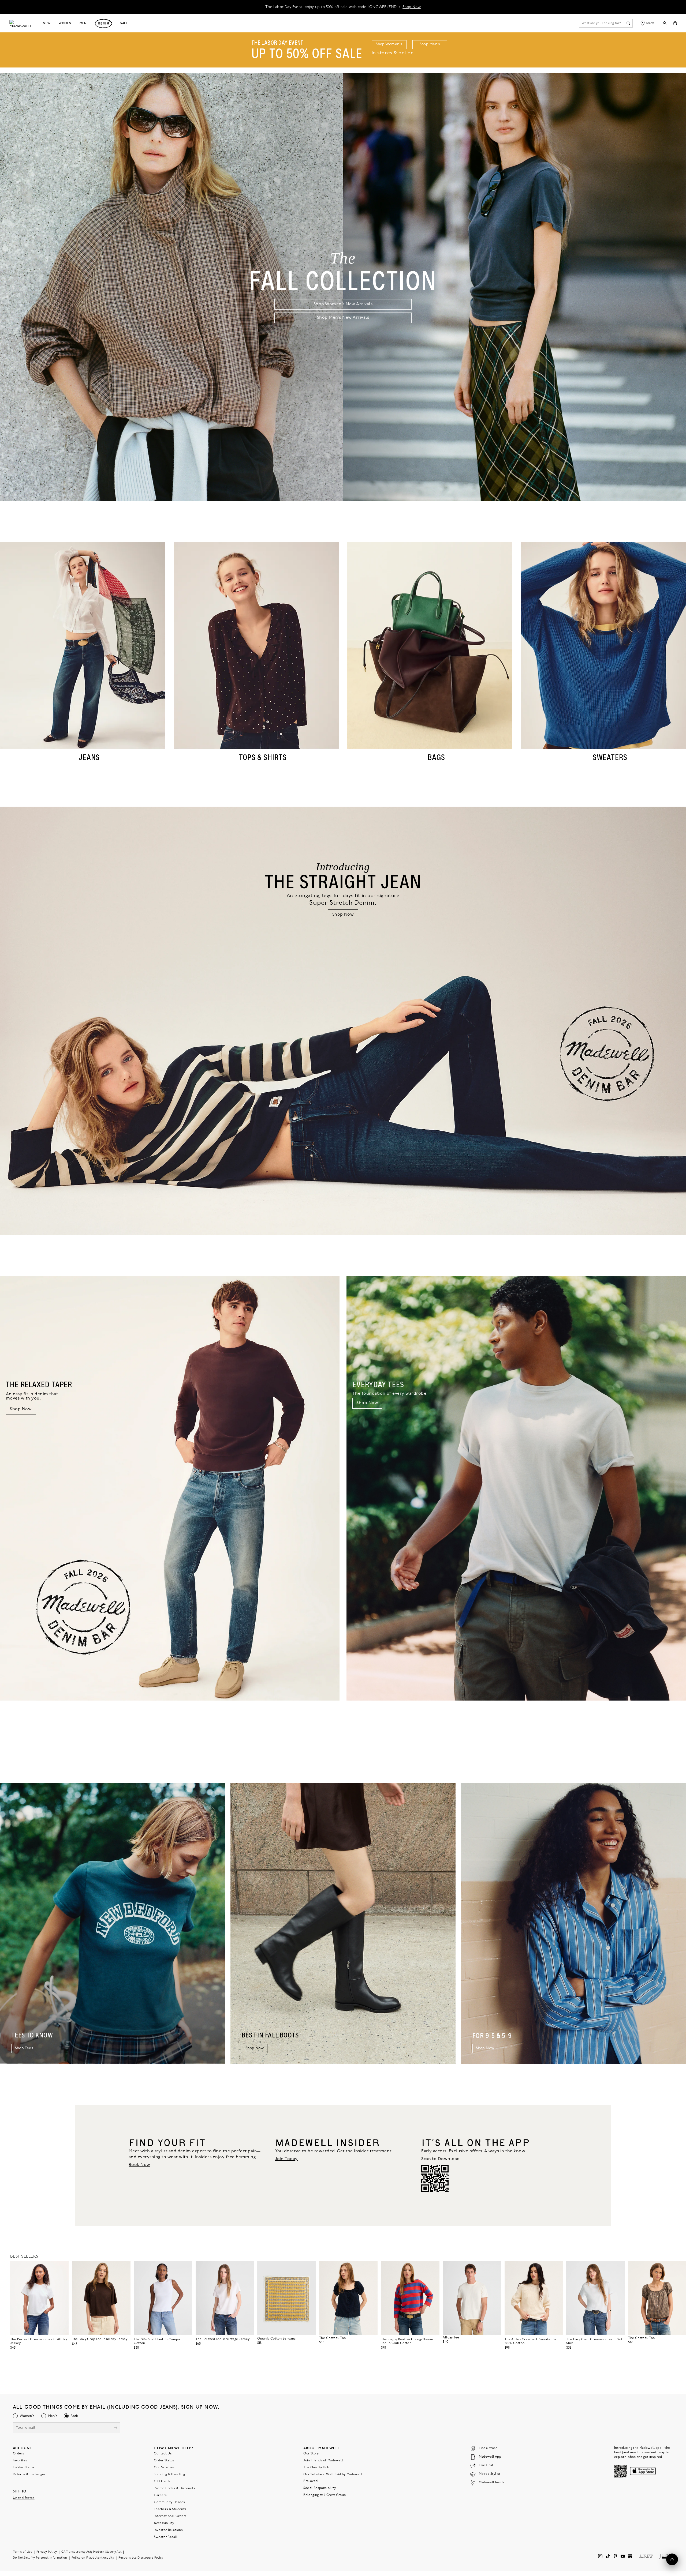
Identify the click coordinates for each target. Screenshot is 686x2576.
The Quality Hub (316, 2468)
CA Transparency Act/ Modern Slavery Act (92, 2552)
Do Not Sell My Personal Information (40, 2558)
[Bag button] (675, 23)
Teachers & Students (170, 2509)
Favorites (20, 2461)
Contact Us (163, 2454)
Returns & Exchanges (29, 2475)
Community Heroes (169, 2502)
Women (65, 23)
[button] (62, 2267)
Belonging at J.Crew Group (325, 2495)
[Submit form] (116, 2428)
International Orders (170, 2516)
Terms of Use (23, 2552)
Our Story (311, 2454)
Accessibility (164, 2523)
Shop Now (412, 7)
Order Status (164, 2461)
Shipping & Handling (169, 2475)
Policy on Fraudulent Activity (93, 2558)
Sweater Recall (166, 2537)
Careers (160, 2495)
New (47, 23)
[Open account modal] (664, 23)
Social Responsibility (320, 2488)
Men (83, 23)
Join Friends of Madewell (323, 2461)
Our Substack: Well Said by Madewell (333, 2475)
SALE (124, 23)
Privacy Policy (47, 2552)
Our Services (164, 2468)
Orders (18, 2454)
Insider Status (24, 2468)
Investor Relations (168, 2530)
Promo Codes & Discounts (174, 2488)
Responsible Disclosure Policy (141, 2558)
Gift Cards (162, 2481)
